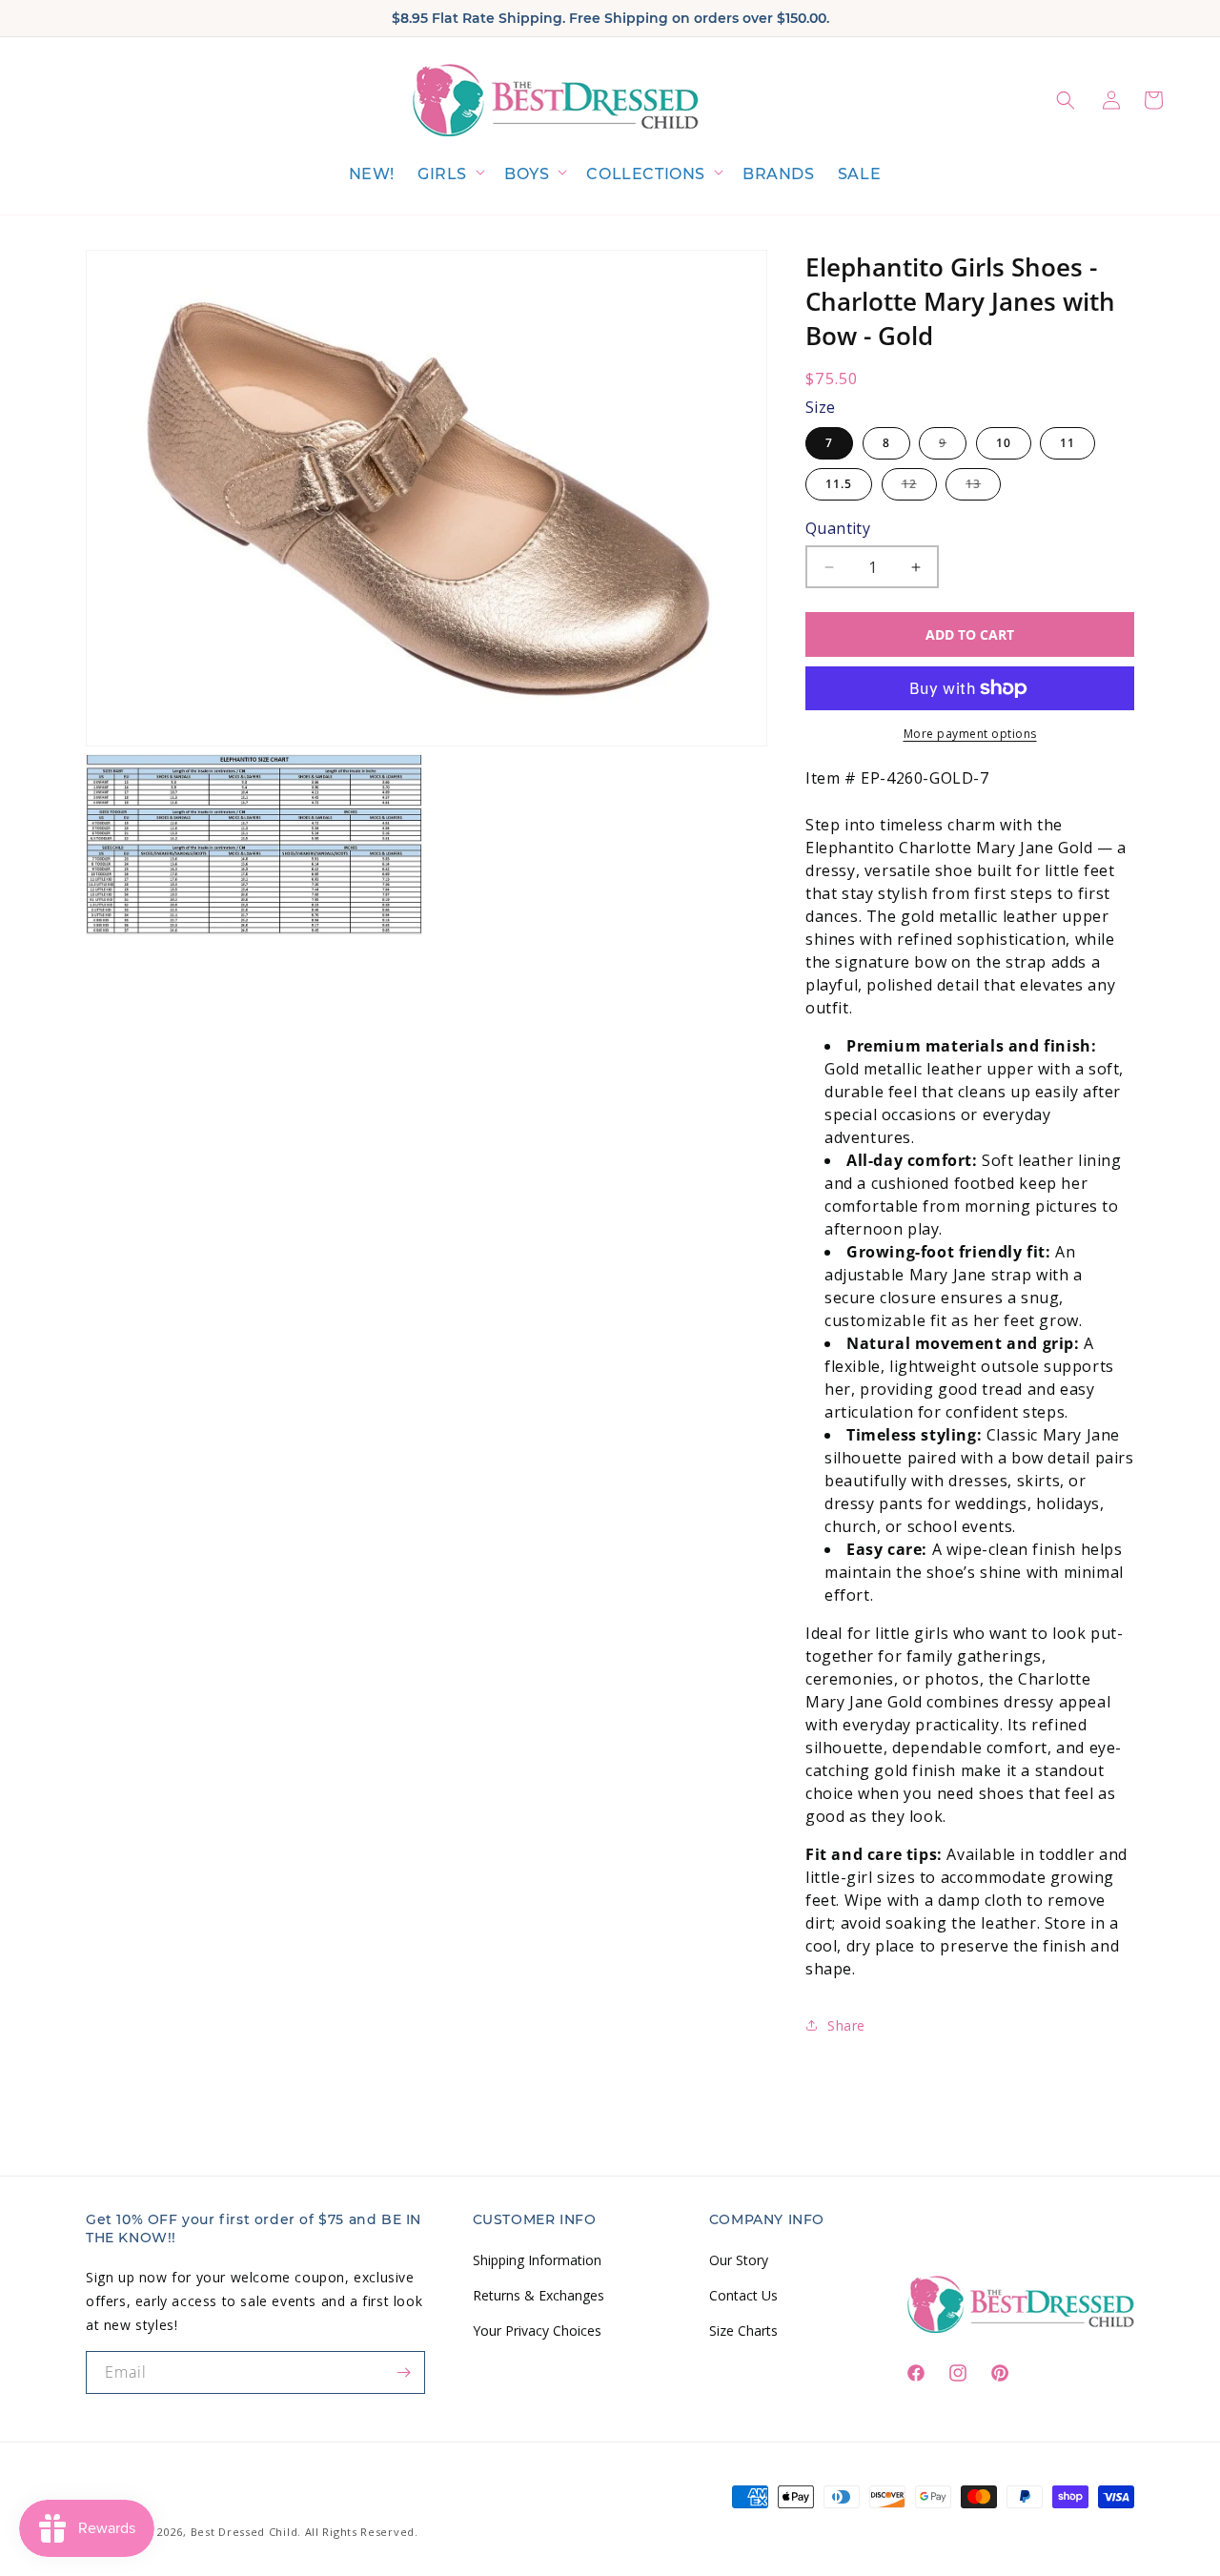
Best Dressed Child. (246, 2532)
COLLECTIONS (646, 174)
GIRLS (442, 174)
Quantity (838, 528)
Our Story (739, 2259)
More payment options (970, 734)
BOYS (527, 174)
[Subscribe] (404, 2372)
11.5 (839, 484)
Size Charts (743, 2330)
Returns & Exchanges (539, 2294)
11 (1067, 443)
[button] (449, 175)
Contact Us (743, 2294)
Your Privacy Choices (537, 2330)
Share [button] (846, 2025)
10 (1004, 443)
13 (983, 488)
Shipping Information (537, 2259)
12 (919, 488)
